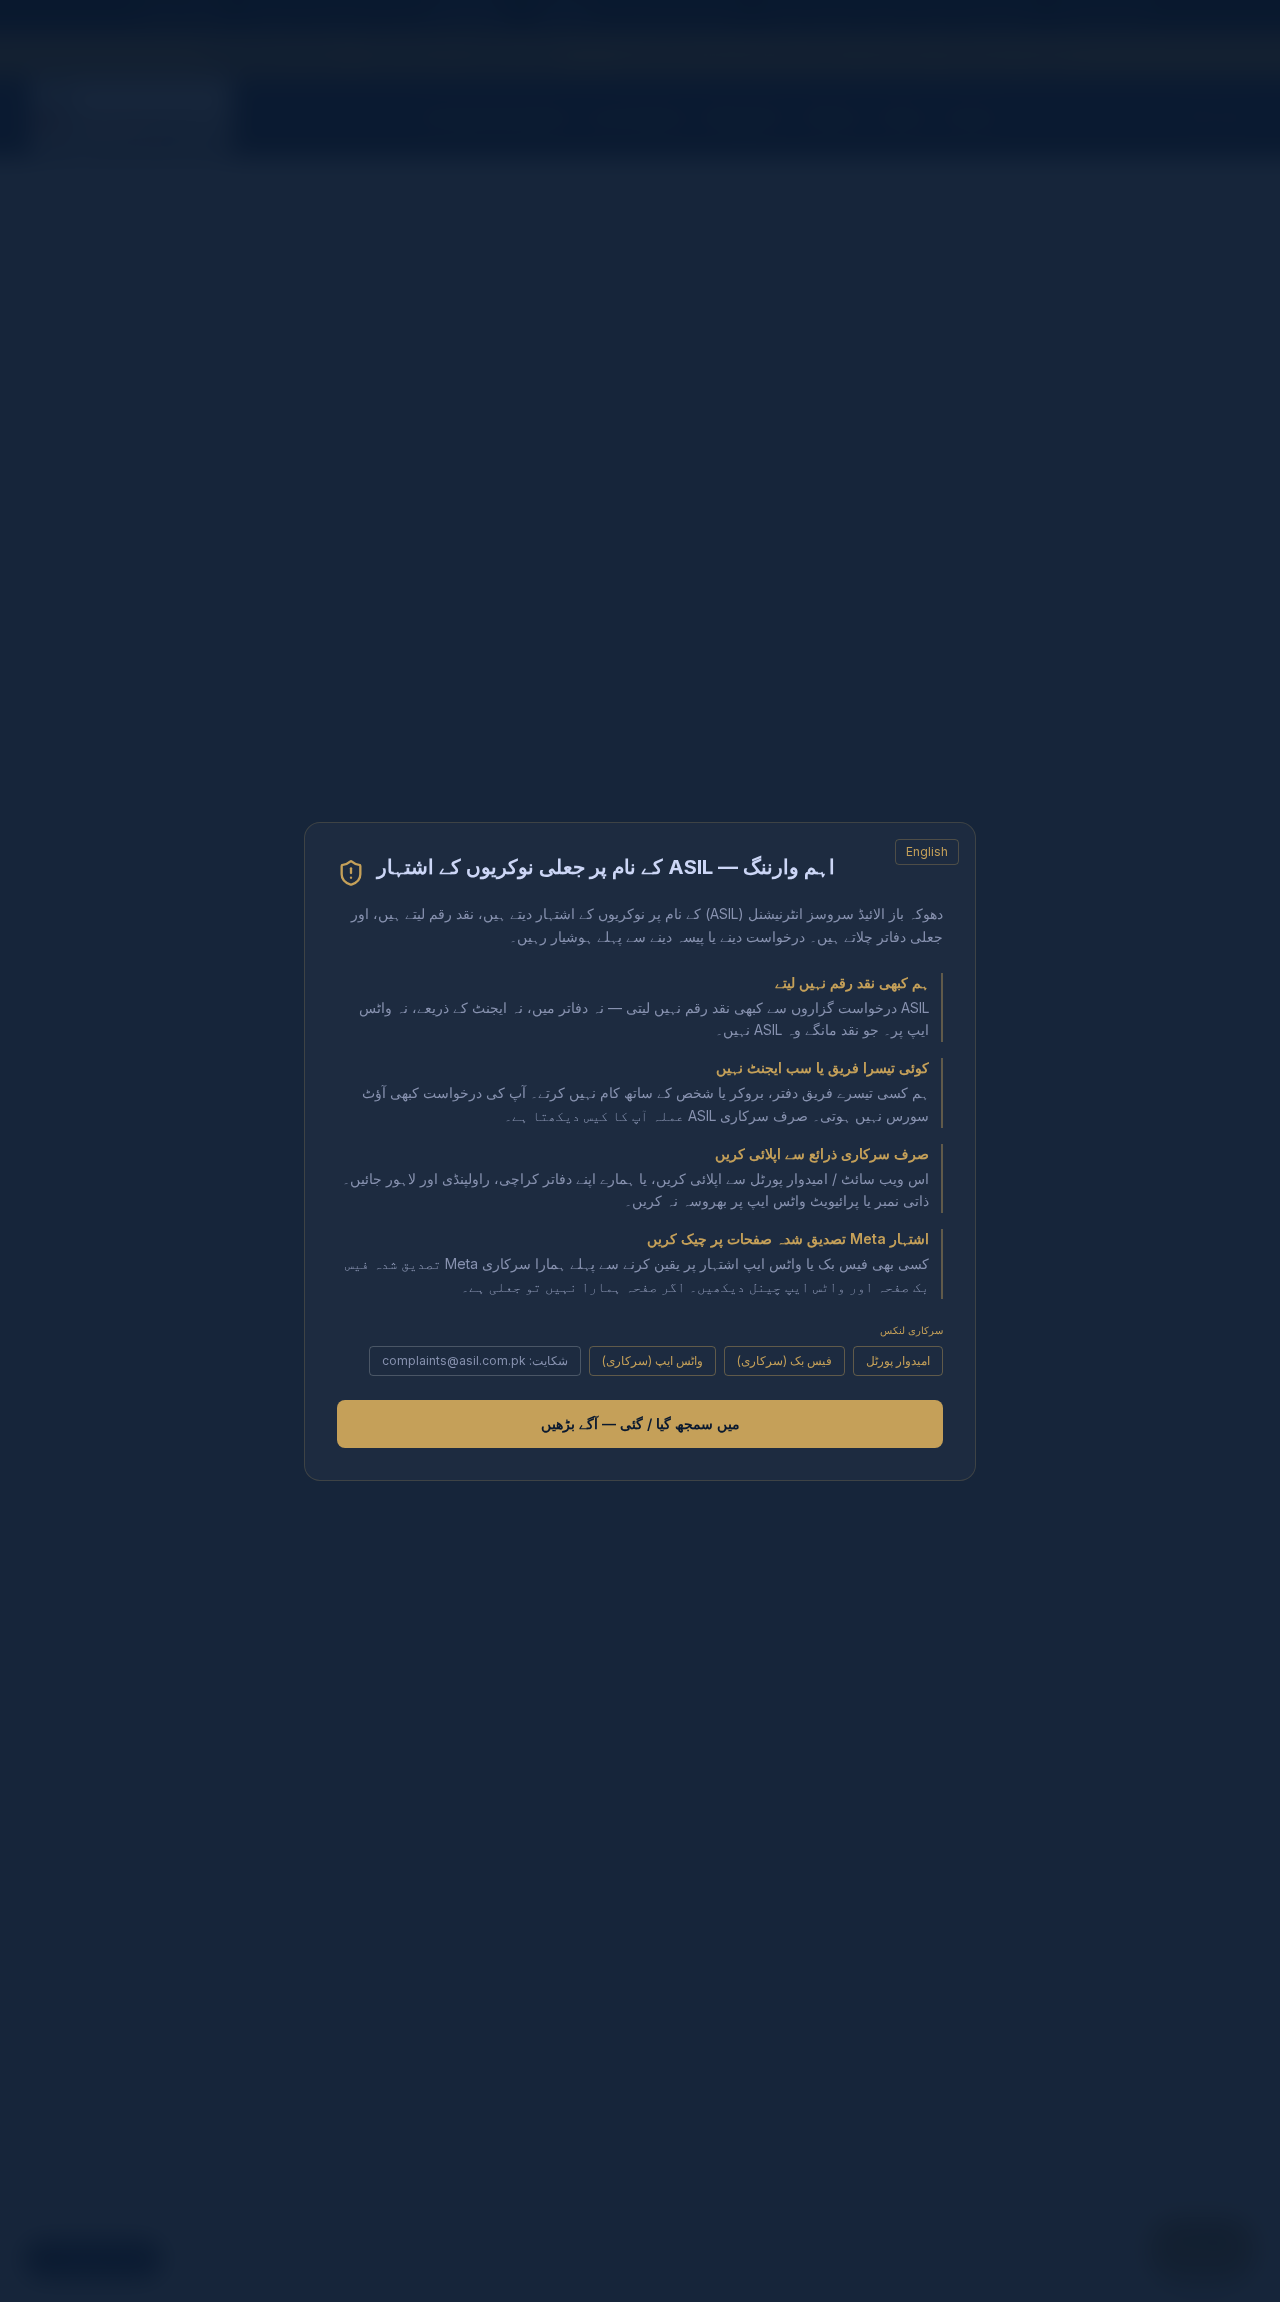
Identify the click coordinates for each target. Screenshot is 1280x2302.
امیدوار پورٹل (898, 1359)
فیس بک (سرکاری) (784, 1359)
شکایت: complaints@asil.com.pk (475, 1359)
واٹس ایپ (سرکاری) (652, 1359)
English (927, 851)
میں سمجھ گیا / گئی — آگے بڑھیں (640, 1422)
